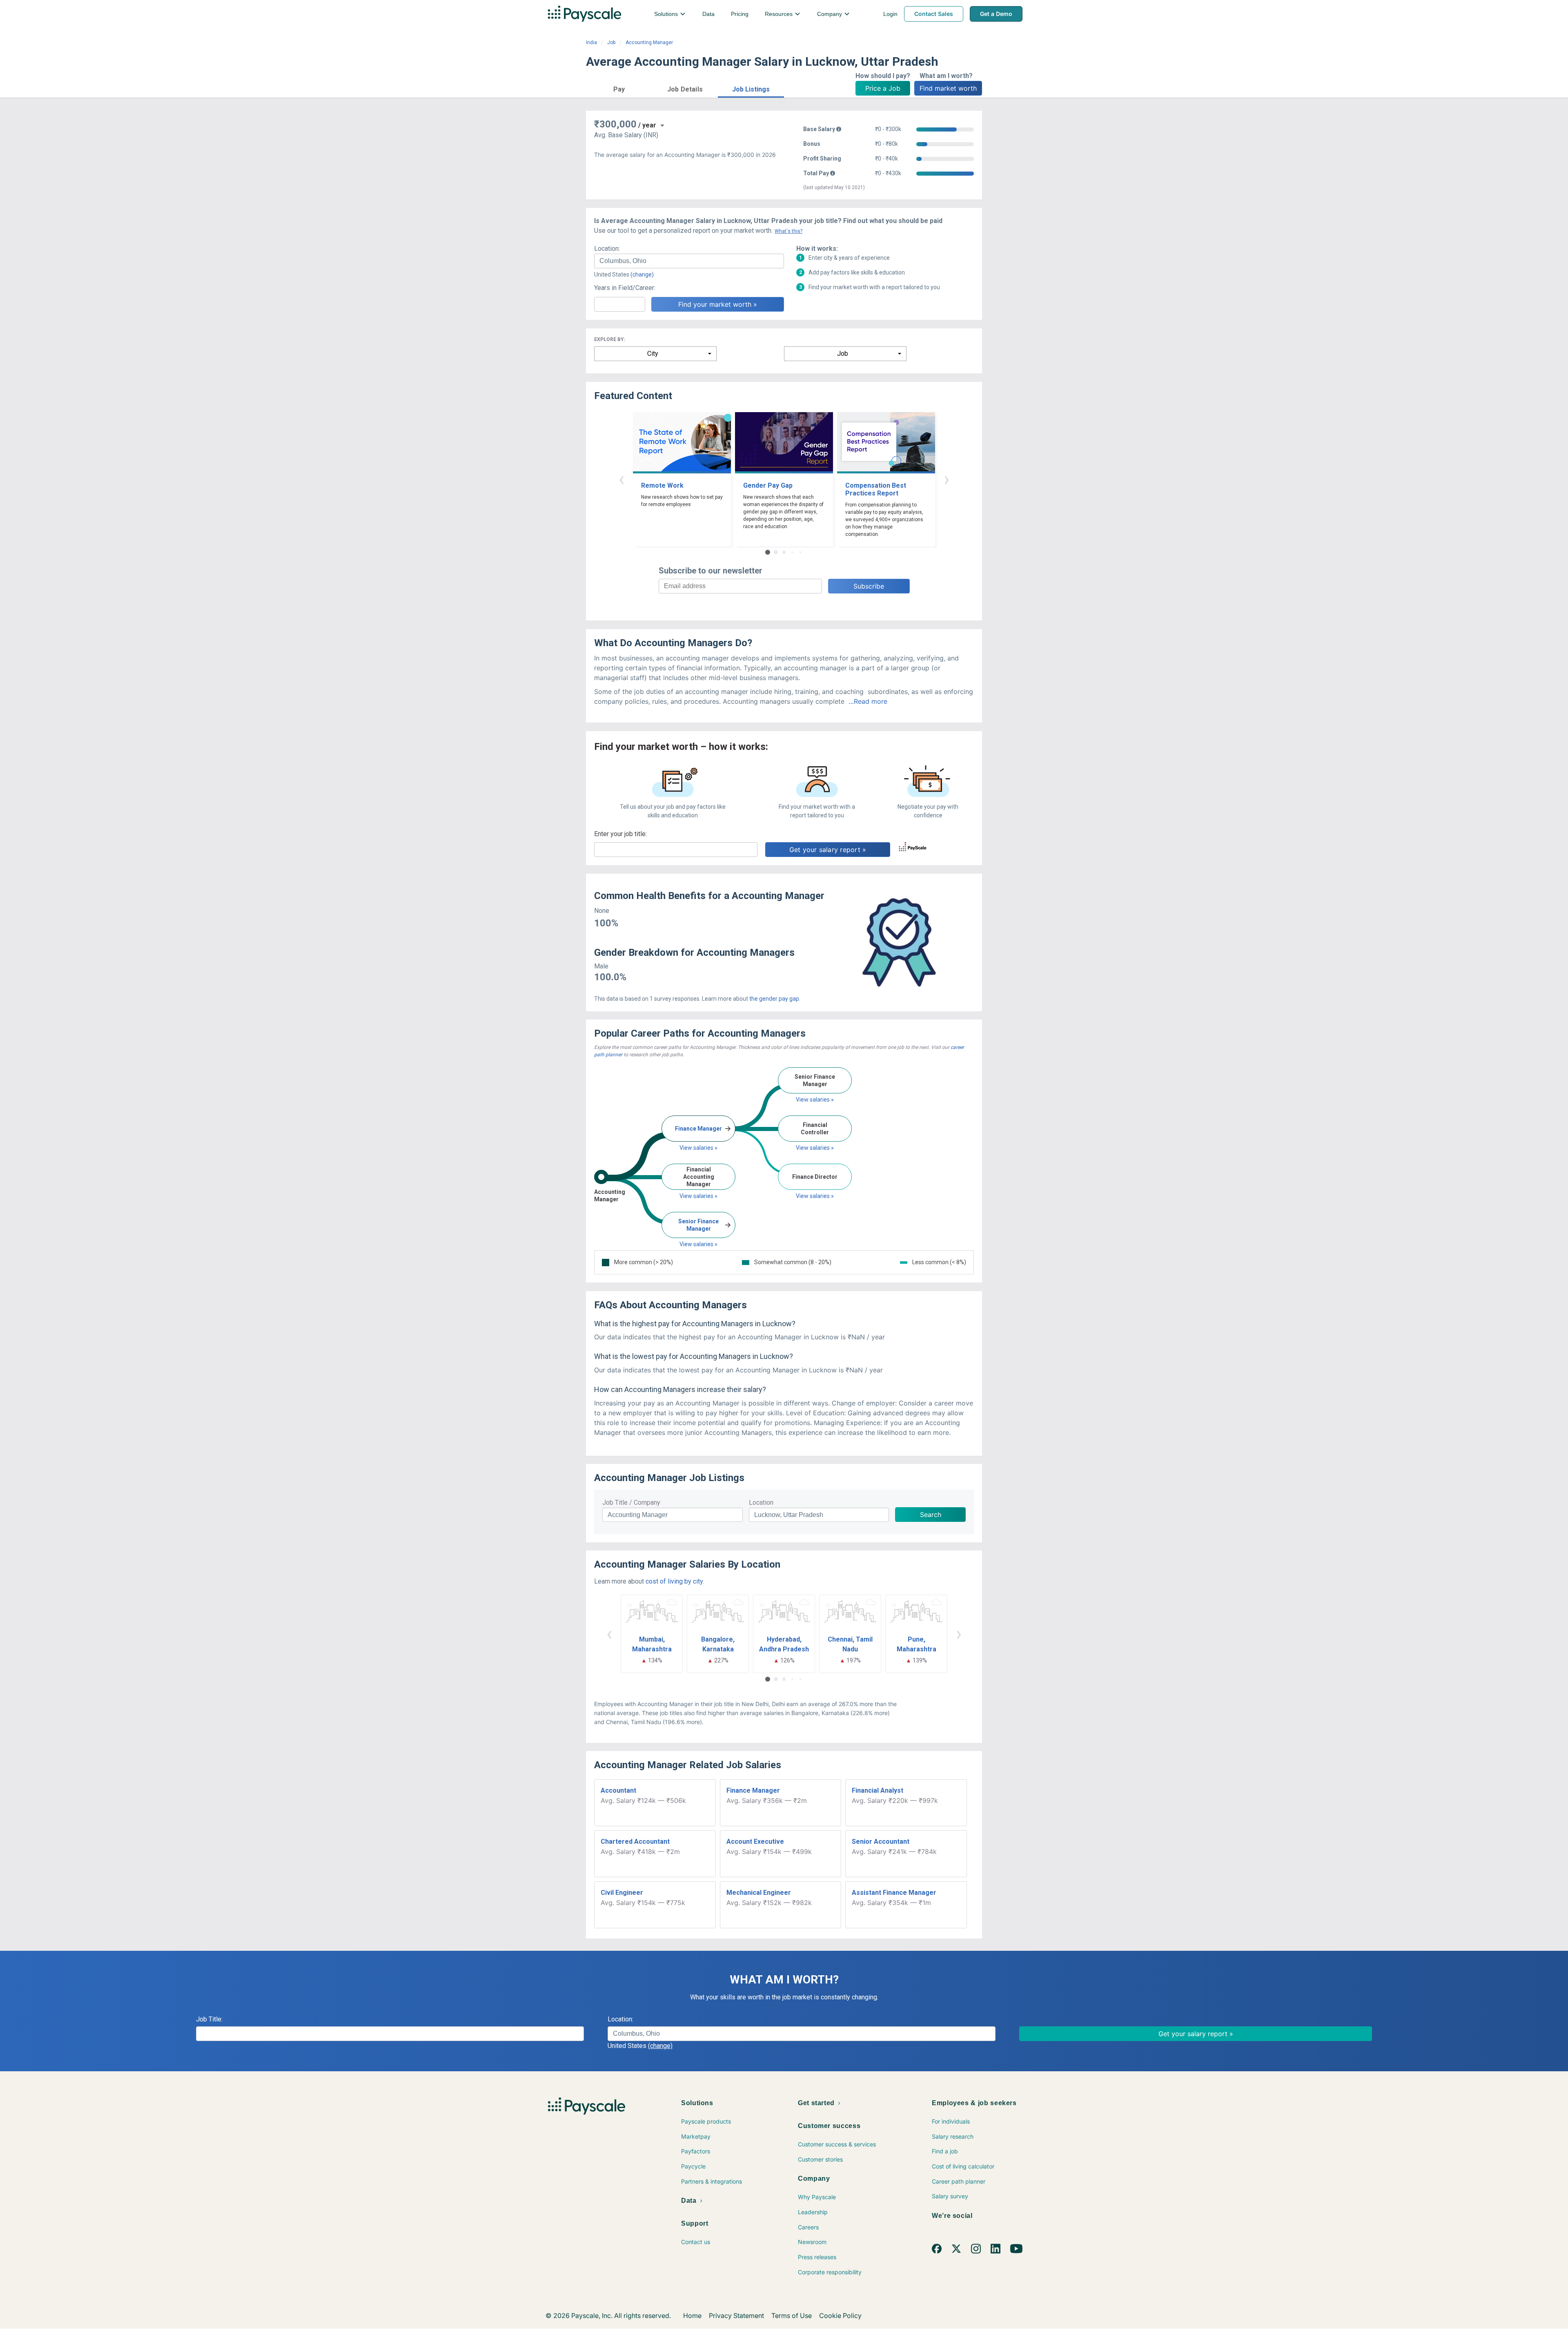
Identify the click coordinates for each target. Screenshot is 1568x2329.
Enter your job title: (620, 834)
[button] (619, 88)
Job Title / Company (631, 1502)
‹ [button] (621, 479)
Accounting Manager (649, 42)
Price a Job (883, 88)
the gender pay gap (774, 999)
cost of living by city (674, 1581)
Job (611, 42)
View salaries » (698, 1148)
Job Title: (209, 2019)
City (653, 354)
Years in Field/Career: (625, 288)
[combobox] (689, 261)
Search (931, 1515)
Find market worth (948, 88)
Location (761, 1502)
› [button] (947, 479)
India (591, 42)
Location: (607, 249)
